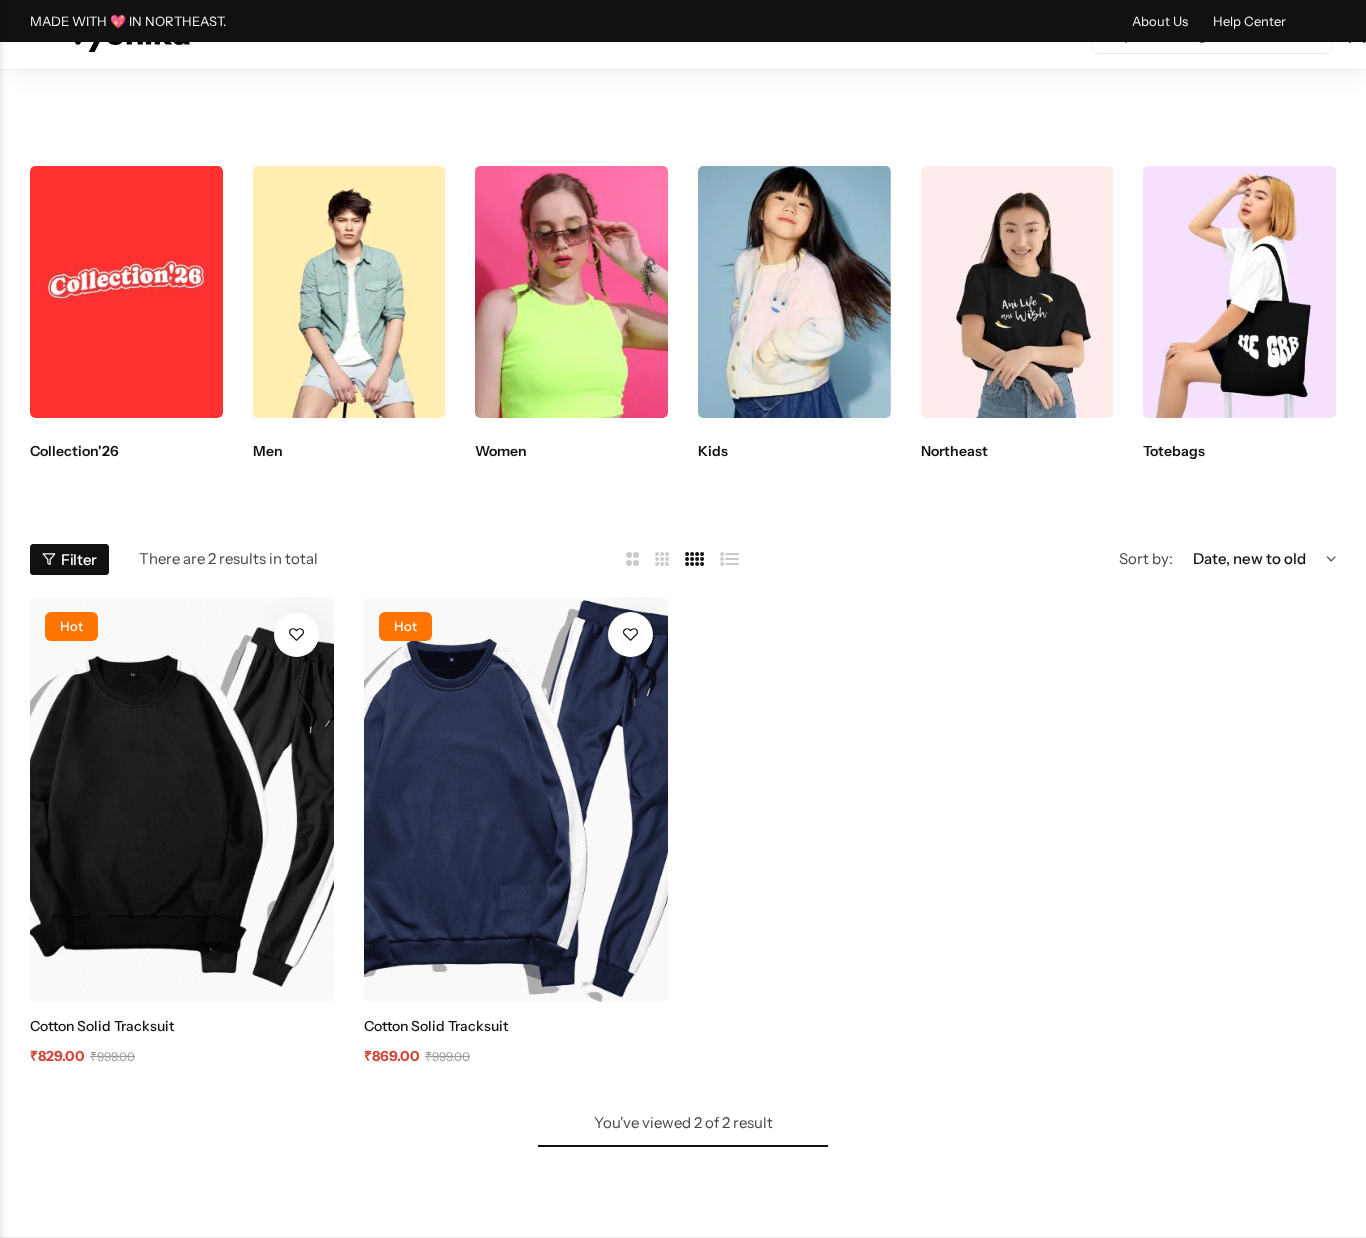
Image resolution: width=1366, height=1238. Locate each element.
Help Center (1249, 21)
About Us (1160, 21)
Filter (79, 559)
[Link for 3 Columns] (662, 559)
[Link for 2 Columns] (632, 559)
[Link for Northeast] (1017, 292)
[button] (65, 292)
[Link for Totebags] (1239, 292)
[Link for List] (730, 559)
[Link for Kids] (794, 292)
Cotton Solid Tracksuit (102, 1026)
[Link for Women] (571, 292)
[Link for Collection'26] (126, 292)
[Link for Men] (349, 292)
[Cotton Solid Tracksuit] (182, 799)
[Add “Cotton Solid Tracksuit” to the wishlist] (296, 634)
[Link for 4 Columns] (695, 559)
